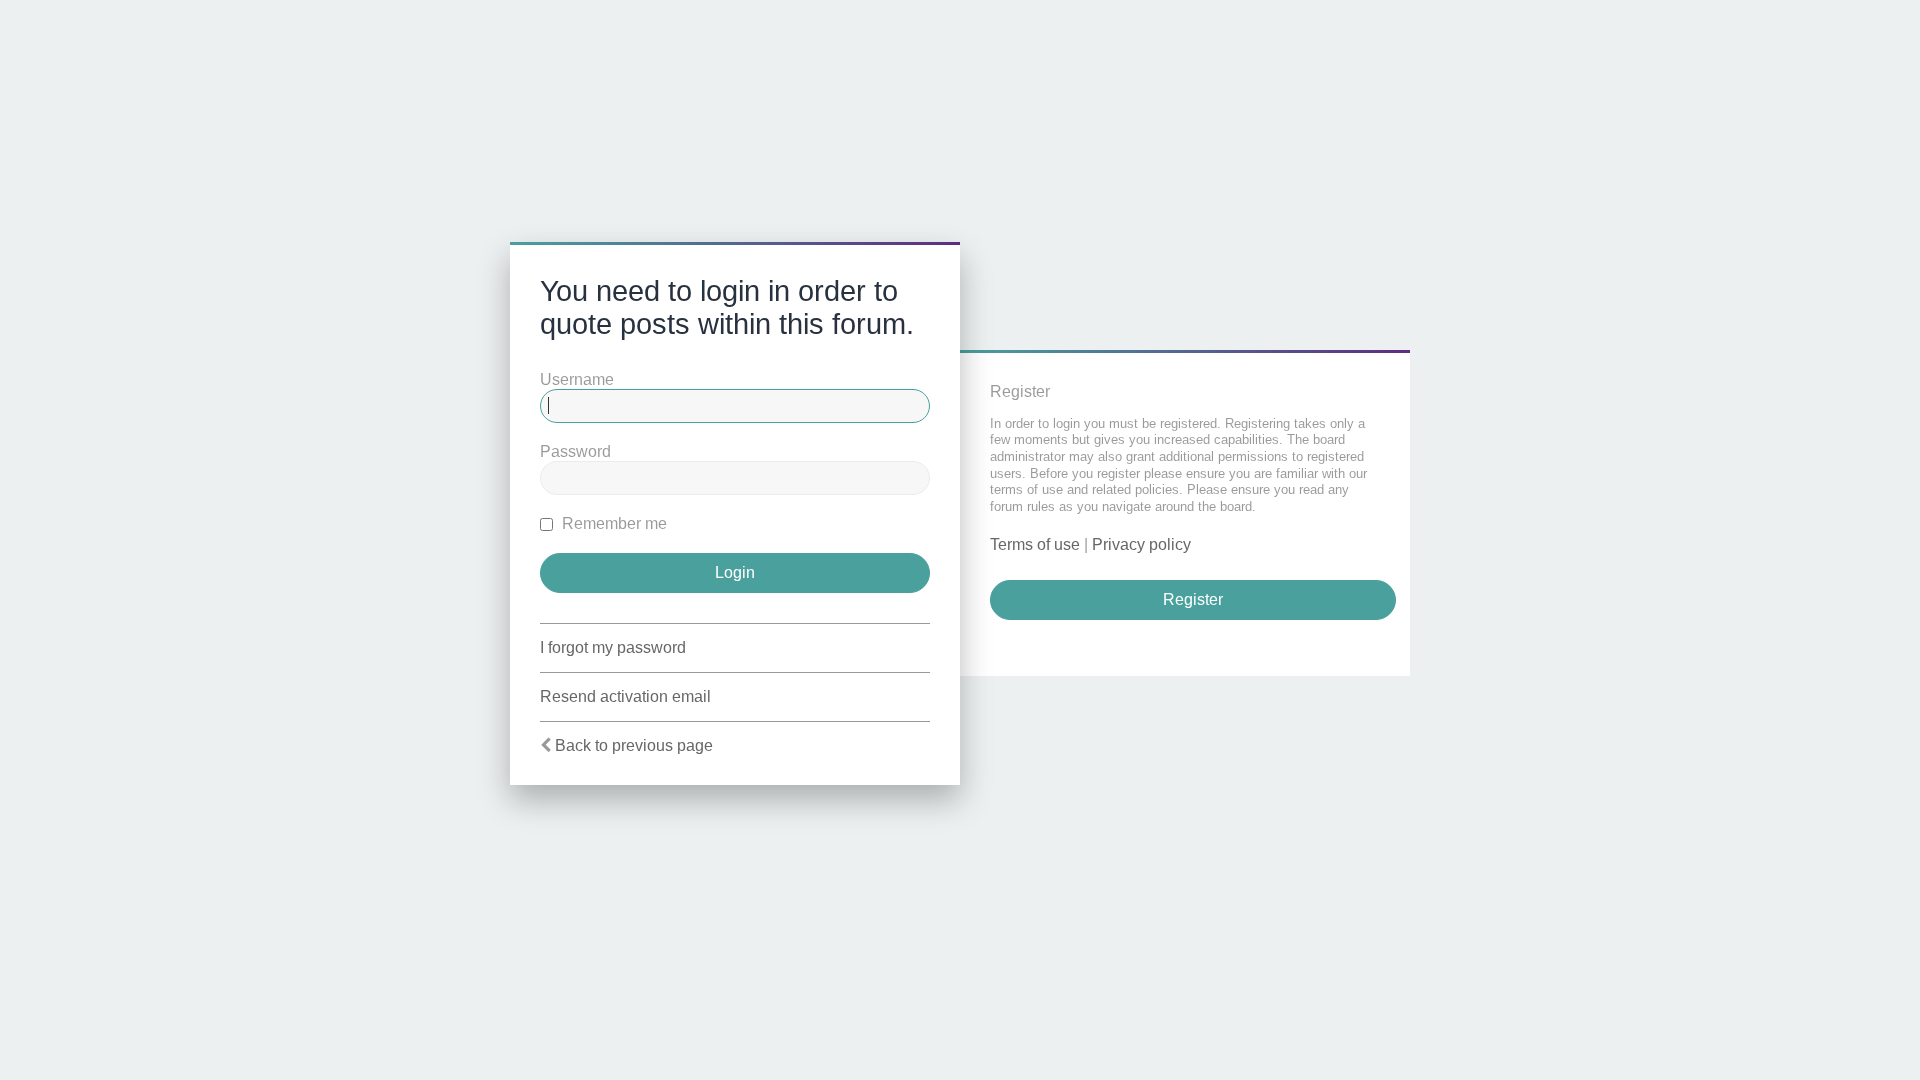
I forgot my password (613, 647)
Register (1193, 599)
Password (575, 451)
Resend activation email (625, 696)
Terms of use (1035, 544)
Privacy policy (1141, 544)
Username (577, 379)
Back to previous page (634, 745)
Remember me (612, 523)
